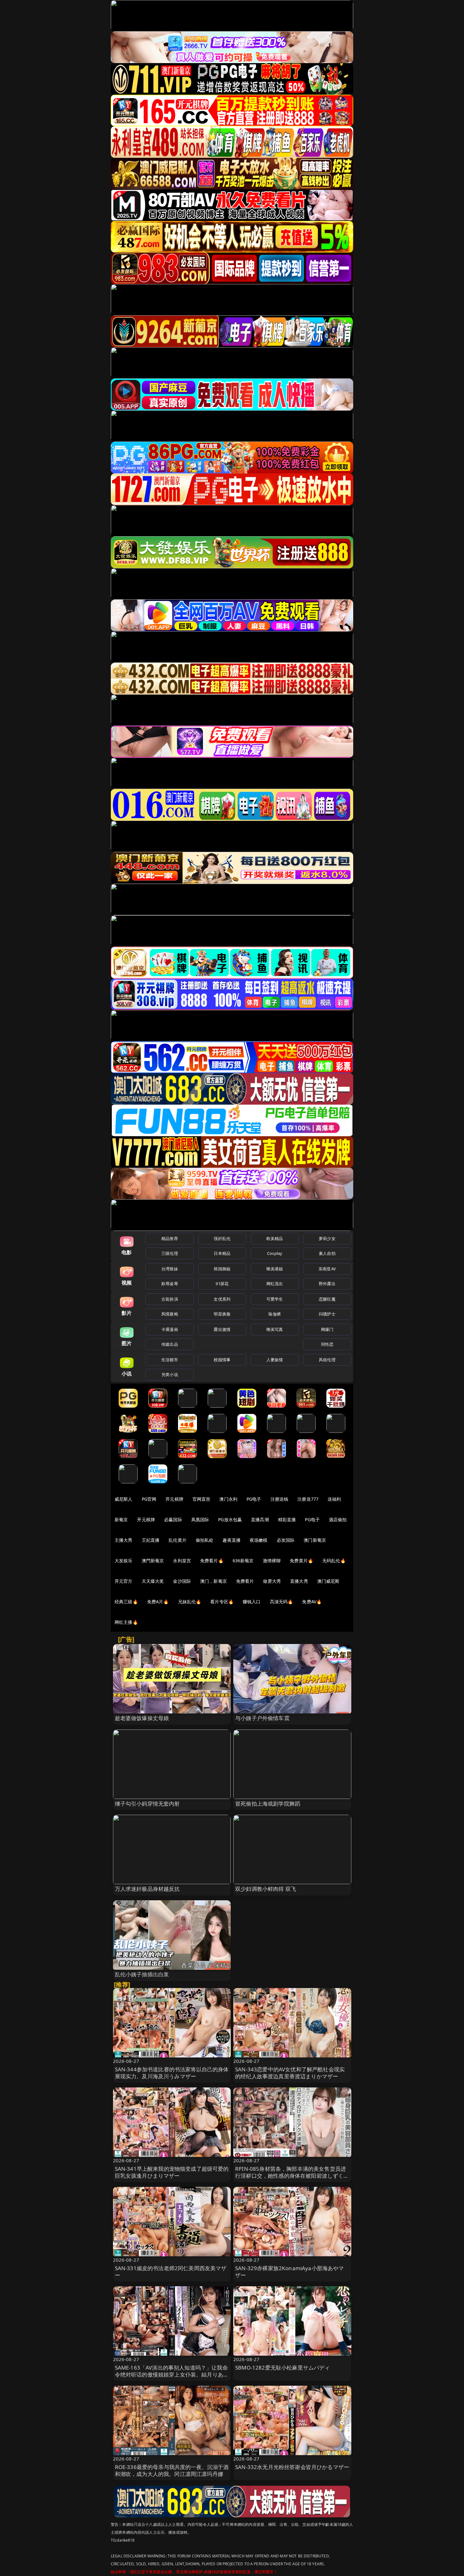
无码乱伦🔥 (334, 1561)
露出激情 (222, 1329)
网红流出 (275, 1284)
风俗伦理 (327, 1360)
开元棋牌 (174, 1499)
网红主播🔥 (126, 1622)
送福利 (334, 1499)
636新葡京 (243, 1561)
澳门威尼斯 (328, 1581)
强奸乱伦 (222, 1238)
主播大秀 (124, 1540)
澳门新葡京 (315, 1540)
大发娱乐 (124, 1561)
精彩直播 (287, 1519)
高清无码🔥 (282, 1602)
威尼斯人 (124, 1499)
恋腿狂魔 (327, 1299)
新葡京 (121, 1519)
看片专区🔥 (222, 1602)
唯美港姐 (275, 1269)
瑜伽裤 (274, 1314)
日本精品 (222, 1253)
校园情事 (222, 1360)
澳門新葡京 (153, 1561)
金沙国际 (182, 1581)
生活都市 (170, 1360)
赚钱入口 (252, 1602)
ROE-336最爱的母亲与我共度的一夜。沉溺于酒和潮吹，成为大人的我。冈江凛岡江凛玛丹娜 (172, 2470)
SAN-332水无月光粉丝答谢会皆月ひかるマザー (292, 2467)
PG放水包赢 (230, 1519)
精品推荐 (170, 1238)
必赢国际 (173, 1519)
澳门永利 (228, 1499)
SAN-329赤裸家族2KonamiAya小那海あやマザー (290, 2272)
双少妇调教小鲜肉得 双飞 (266, 1889)
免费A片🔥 (158, 1602)
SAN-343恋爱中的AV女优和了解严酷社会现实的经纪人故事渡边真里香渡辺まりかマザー (290, 2073)
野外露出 (327, 1284)
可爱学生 (275, 1299)
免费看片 (245, 1581)
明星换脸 (222, 1314)
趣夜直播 (232, 1540)
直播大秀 (299, 1581)
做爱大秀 (272, 1581)
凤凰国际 (200, 1519)
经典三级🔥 (126, 1602)
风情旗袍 (170, 1314)
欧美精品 (275, 1238)
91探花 (222, 1284)
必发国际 (286, 1540)
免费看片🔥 (212, 1561)
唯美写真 (275, 1329)
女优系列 (222, 1299)
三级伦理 (170, 1253)
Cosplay (275, 1253)
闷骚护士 (327, 1314)
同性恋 (327, 1344)
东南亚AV (327, 1269)
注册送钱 (280, 1499)
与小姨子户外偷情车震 (262, 1718)
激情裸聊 (272, 1561)
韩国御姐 (222, 1269)
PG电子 (254, 1499)
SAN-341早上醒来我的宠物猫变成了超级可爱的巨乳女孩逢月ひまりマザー (172, 2172)
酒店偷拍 (338, 1519)
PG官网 (149, 1499)
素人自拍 (327, 1253)
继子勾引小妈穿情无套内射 (147, 1804)
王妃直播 (151, 1540)
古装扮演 (170, 1299)
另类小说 (170, 1374)
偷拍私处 (205, 1540)
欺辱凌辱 (170, 1284)
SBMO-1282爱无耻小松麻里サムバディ (283, 2368)
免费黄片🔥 (301, 1561)
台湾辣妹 (170, 1269)
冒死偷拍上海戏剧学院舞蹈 (268, 1804)
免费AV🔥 (312, 1602)
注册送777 (308, 1499)
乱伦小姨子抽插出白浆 (142, 1974)
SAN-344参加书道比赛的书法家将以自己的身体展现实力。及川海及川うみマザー (172, 2073)
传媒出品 (170, 1344)
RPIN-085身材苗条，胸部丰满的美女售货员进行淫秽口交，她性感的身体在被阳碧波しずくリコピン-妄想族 (292, 2176)
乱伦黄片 (178, 1540)
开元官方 (124, 1581)
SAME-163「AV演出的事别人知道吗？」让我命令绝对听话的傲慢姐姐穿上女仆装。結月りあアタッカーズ (172, 2374)
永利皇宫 (182, 1561)
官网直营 (202, 1499)
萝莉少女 (327, 1238)
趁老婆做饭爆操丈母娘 (142, 1718)
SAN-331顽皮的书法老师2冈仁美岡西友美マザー (171, 2272)
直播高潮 (260, 1519)
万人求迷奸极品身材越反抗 (147, 1889)
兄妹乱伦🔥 (190, 1602)
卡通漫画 (170, 1329)
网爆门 (327, 1329)
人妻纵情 (275, 1360)
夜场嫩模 (259, 1540)
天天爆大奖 (153, 1581)
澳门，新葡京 (214, 1581)
